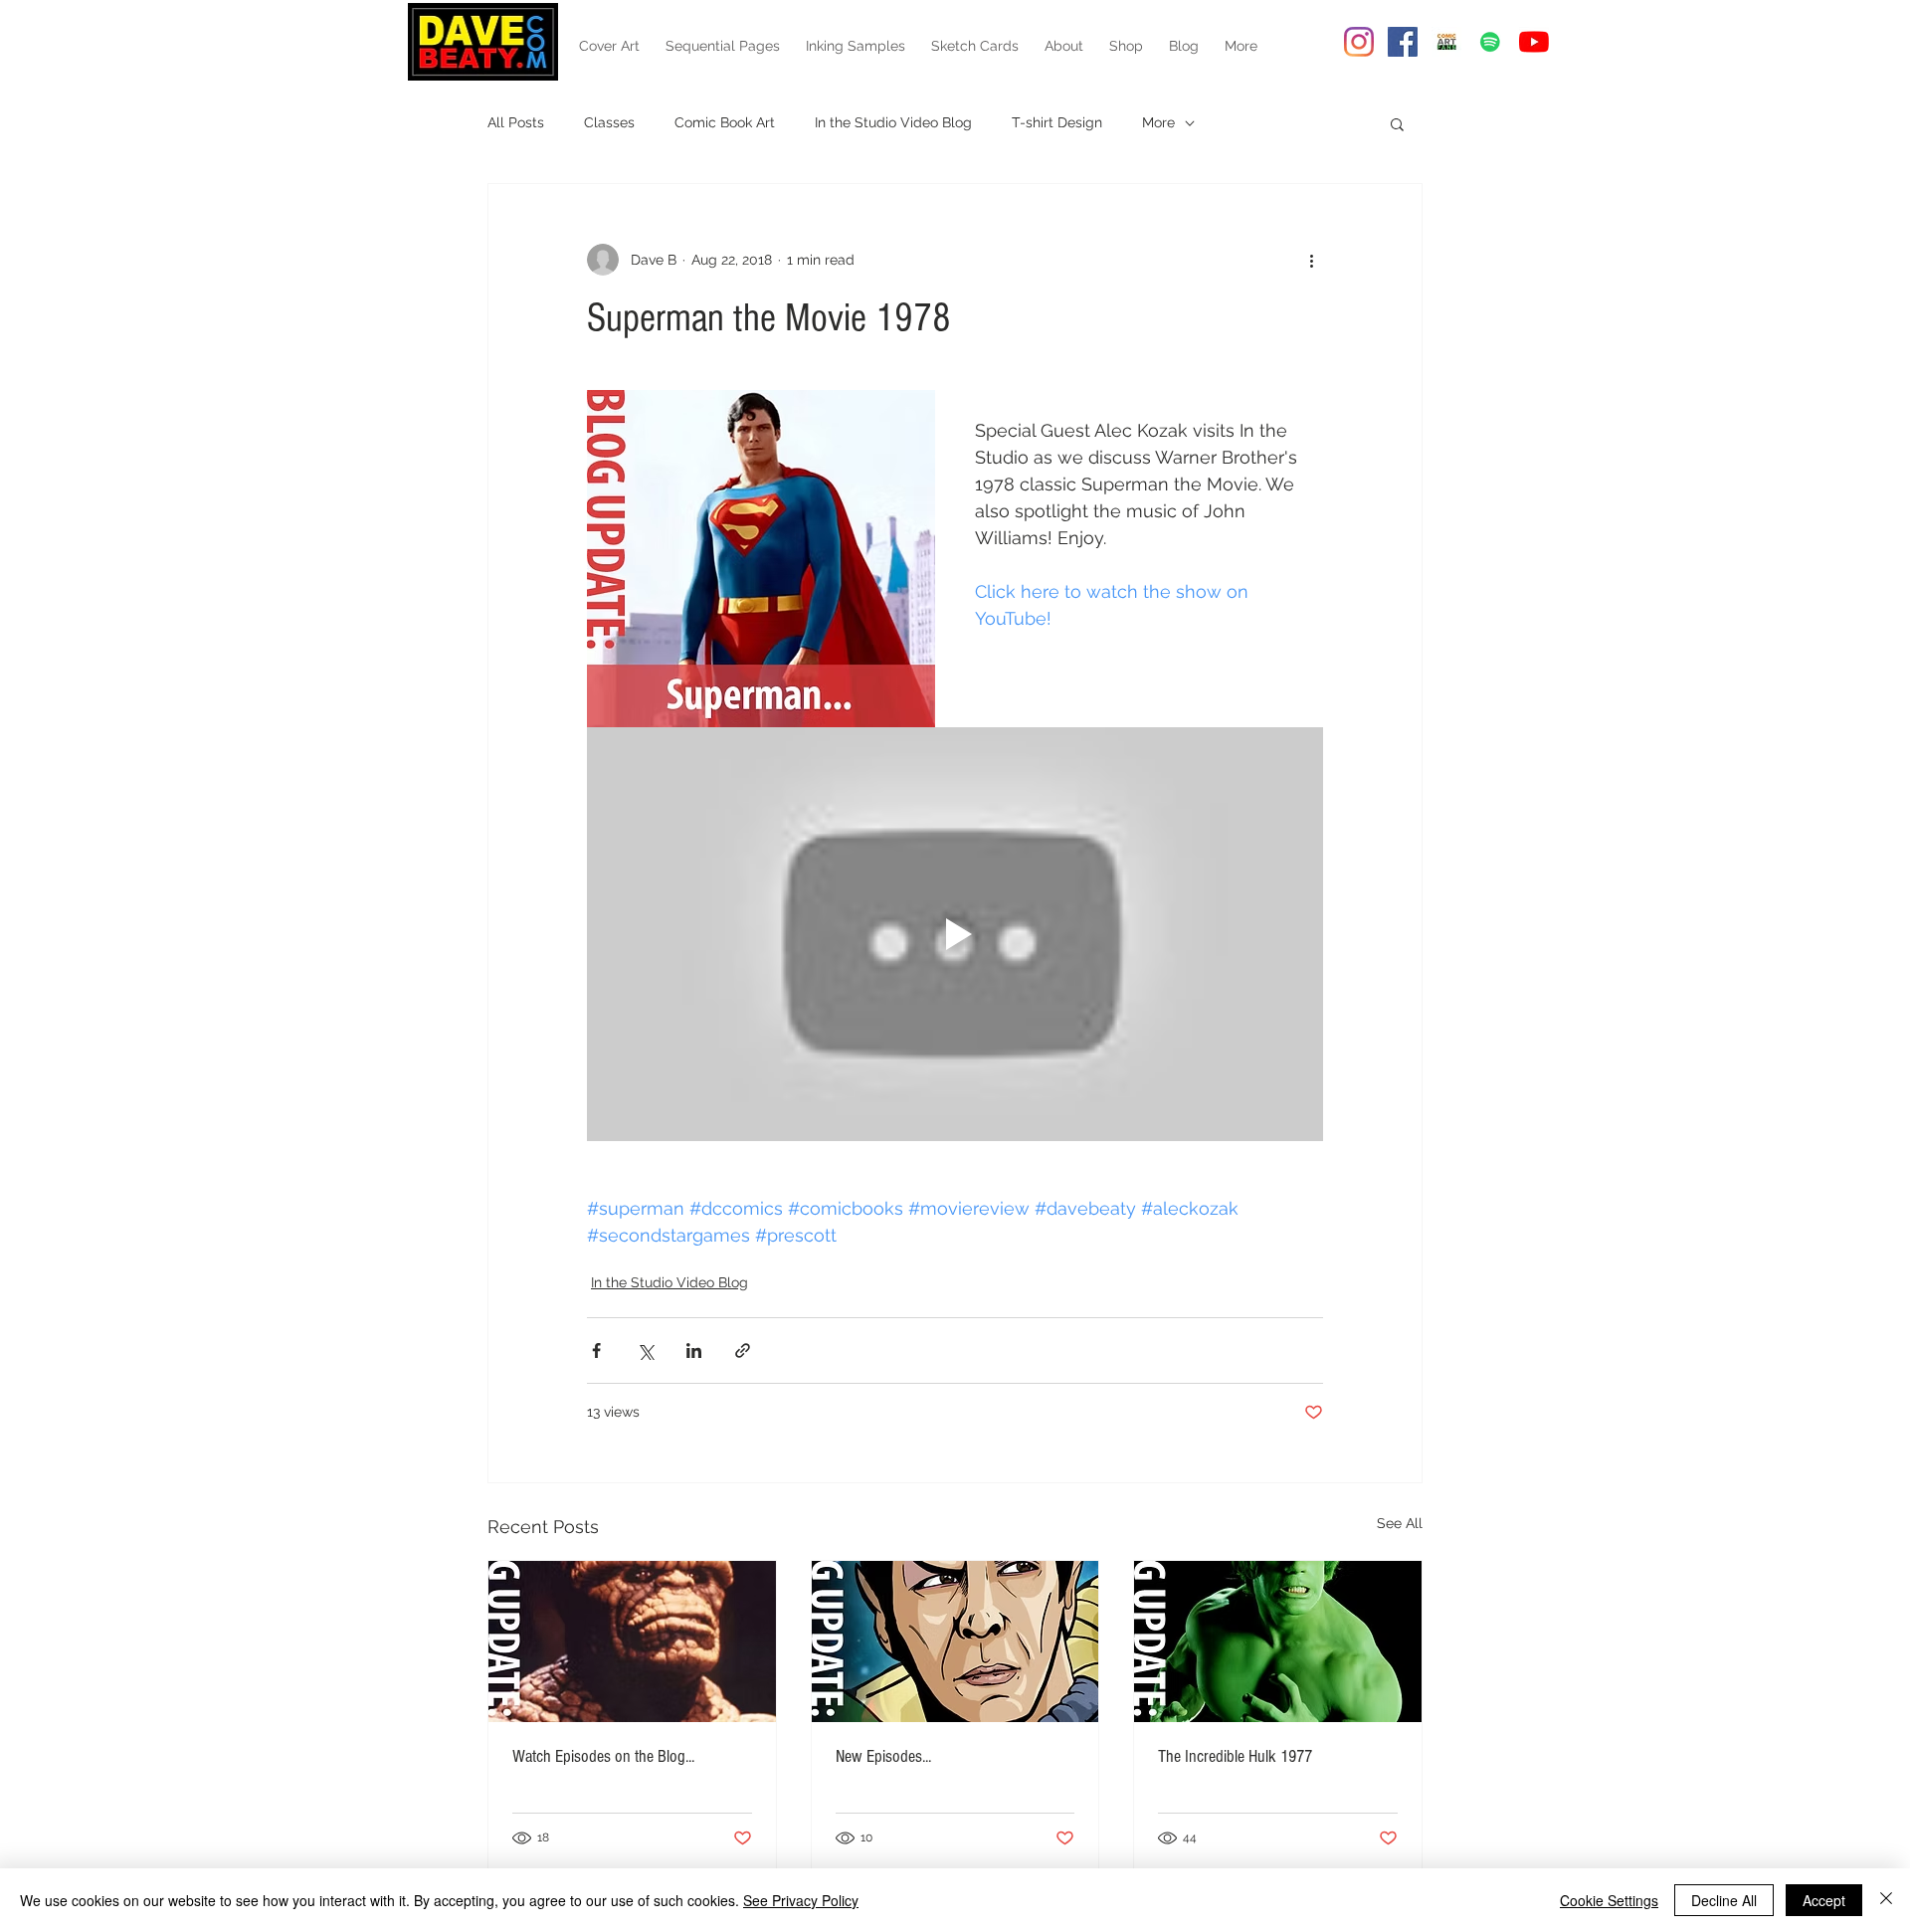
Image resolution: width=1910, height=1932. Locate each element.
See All (1400, 1523)
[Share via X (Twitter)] (645, 1351)
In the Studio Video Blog (893, 122)
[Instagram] (1359, 42)
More (1158, 122)
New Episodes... (883, 1756)
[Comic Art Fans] (1446, 42)
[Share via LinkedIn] (694, 1351)
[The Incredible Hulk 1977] (1278, 1642)
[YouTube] (1534, 42)
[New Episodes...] (955, 1642)
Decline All (1724, 1900)
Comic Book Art (725, 122)
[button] (1397, 123)
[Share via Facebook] (596, 1351)
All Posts (516, 122)
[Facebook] (1403, 42)
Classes (609, 122)
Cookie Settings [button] (1609, 1900)
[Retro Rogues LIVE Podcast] (1490, 42)
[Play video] (955, 934)
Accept (1824, 1900)
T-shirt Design (1057, 122)
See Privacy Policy (801, 1900)
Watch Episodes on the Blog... (603, 1756)
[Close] (1886, 1900)
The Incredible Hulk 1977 (1235, 1756)
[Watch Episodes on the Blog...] (632, 1642)
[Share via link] (743, 1351)
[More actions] (1311, 260)
